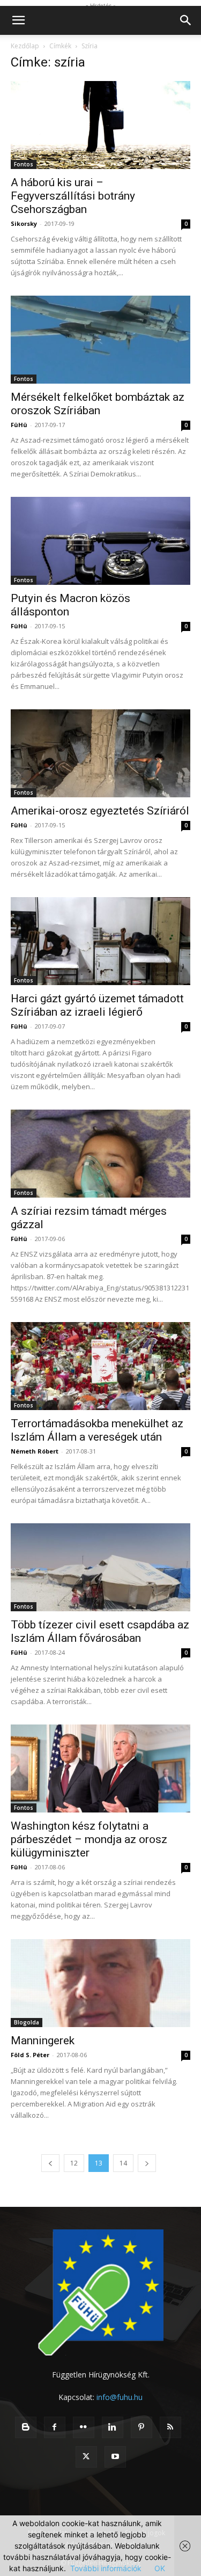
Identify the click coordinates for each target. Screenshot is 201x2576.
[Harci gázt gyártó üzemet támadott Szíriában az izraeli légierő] (100, 941)
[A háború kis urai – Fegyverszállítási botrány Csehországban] (100, 125)
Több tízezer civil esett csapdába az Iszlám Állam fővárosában (100, 1631)
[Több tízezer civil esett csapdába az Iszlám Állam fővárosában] (100, 1567)
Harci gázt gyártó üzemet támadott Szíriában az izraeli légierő (97, 1005)
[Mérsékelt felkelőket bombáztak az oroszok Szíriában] (100, 340)
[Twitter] (86, 2457)
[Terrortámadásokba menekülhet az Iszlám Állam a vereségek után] (100, 1366)
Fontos (24, 164)
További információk (106, 2568)
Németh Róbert (35, 1451)
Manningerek (43, 2041)
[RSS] (170, 2427)
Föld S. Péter (30, 2055)
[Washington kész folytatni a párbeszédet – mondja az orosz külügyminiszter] (100, 1768)
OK (160, 2568)
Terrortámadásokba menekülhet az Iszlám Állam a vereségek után (97, 1430)
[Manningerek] (100, 1983)
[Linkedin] (113, 2427)
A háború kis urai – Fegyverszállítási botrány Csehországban (73, 196)
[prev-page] (50, 2163)
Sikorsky (24, 223)
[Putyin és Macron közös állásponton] (100, 541)
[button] (18, 20)
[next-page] (147, 2163)
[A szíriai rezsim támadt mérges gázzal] (100, 1154)
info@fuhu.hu (120, 2397)
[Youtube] (115, 2457)
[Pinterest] (142, 2427)
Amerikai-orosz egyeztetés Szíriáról (100, 811)
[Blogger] (26, 2427)
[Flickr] (84, 2427)
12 (74, 2163)
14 (123, 2163)
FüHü (19, 425)
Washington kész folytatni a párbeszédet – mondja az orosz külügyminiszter (89, 1839)
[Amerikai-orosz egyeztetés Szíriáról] (100, 753)
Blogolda (27, 2022)
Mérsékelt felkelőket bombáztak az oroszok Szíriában (98, 404)
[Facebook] (55, 2427)
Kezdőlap (25, 46)
